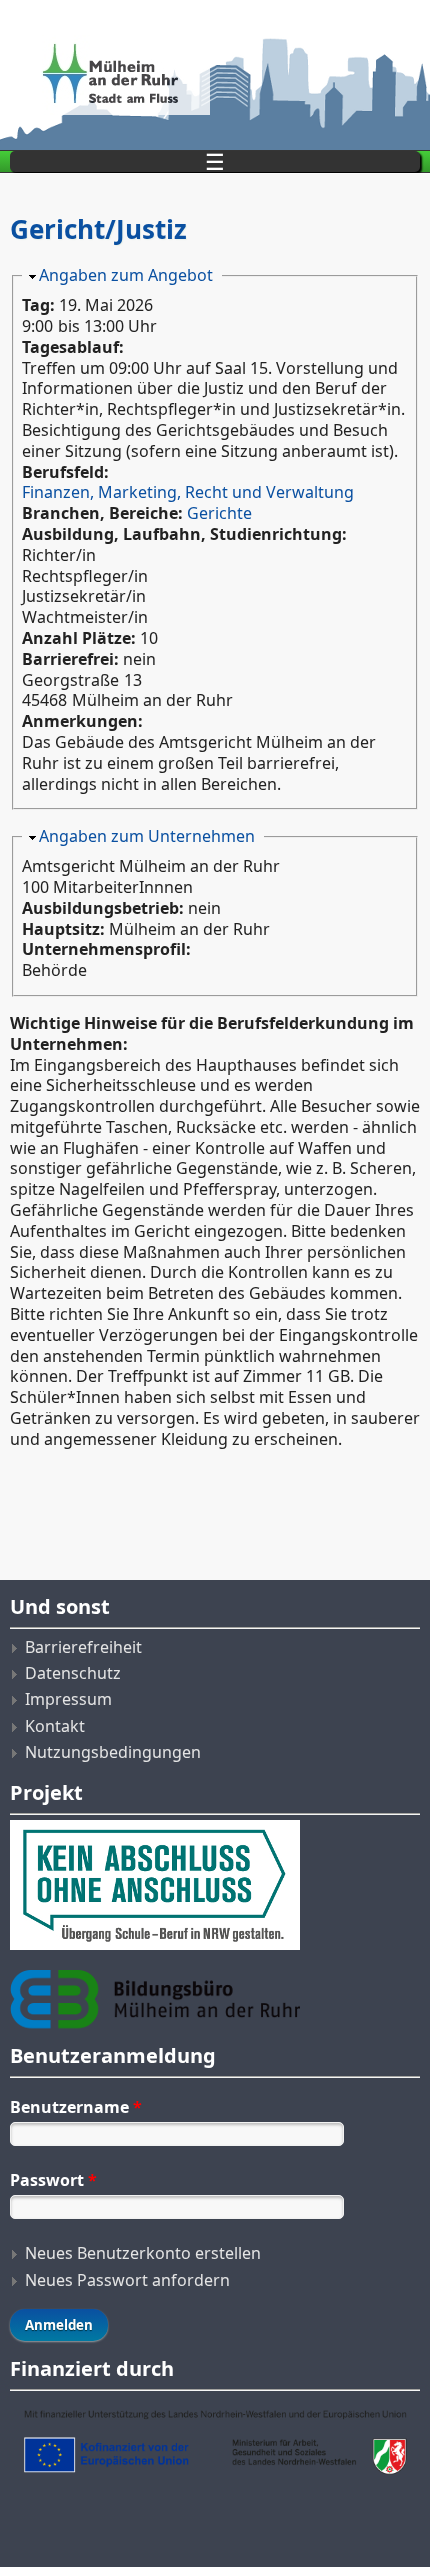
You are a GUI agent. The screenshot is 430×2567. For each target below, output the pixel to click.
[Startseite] (215, 75)
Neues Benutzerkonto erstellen (143, 2253)
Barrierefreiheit (83, 1647)
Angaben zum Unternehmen (147, 836)
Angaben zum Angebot (126, 275)
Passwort (53, 2180)
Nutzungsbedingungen (113, 1752)
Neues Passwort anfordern (127, 2280)
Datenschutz (73, 1673)
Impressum (68, 1699)
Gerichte (219, 513)
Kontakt (55, 1726)
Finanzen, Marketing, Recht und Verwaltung (188, 492)
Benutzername (76, 2107)
